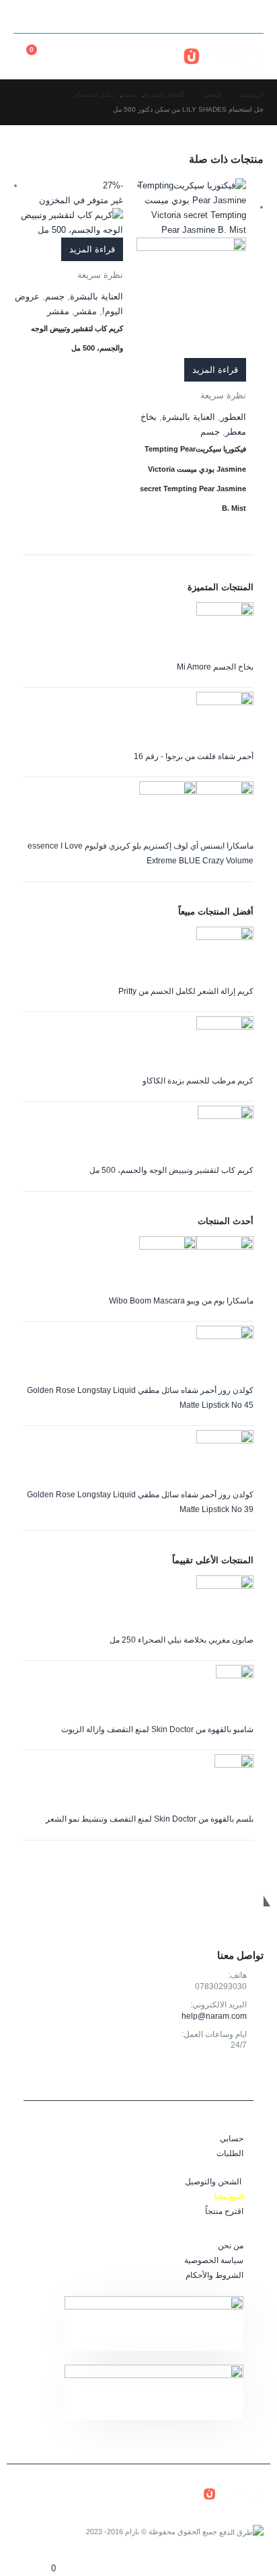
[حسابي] (101, 56)
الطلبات (230, 2153)
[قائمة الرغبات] (72, 56)
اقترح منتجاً (224, 2211)
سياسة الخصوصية (214, 2260)
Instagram (220, 2076)
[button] (251, 17)
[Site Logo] (223, 56)
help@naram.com (214, 2016)
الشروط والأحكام (214, 2275)
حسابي (232, 2138)
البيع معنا (229, 2196)
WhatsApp (191, 2076)
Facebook (250, 2076)
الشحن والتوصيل (213, 2181)
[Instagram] (26, 17)
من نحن (231, 2245)
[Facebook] (73, 17)
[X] (50, 17)
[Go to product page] (191, 268)
